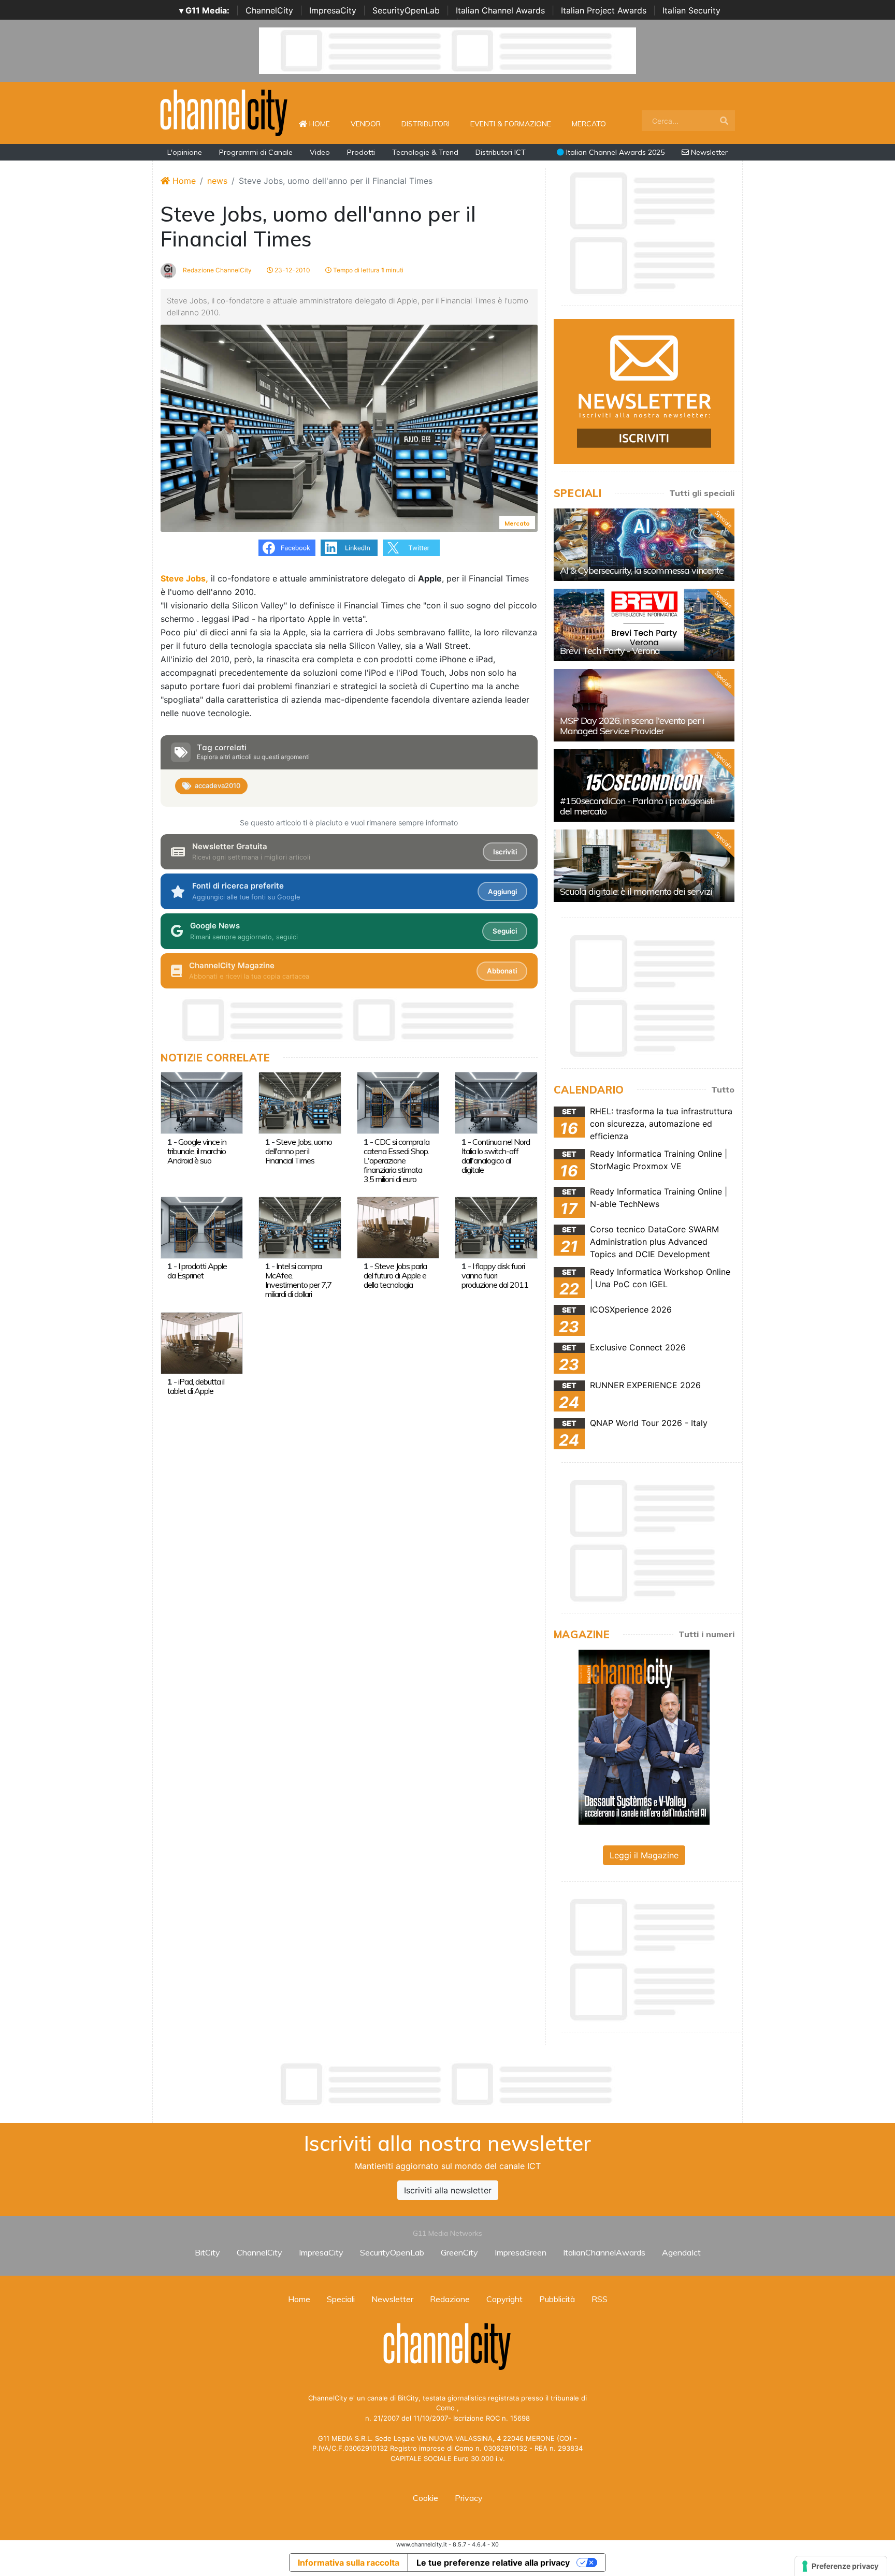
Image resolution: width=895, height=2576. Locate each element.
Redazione (450, 2299)
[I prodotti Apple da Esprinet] (202, 1227)
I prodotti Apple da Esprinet (197, 1271)
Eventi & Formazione (511, 124)
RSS (600, 2299)
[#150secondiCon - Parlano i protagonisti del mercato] (644, 785)
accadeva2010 (218, 785)
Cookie (425, 2498)
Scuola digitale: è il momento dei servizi (636, 891)
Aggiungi (502, 892)
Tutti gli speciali (702, 493)
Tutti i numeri (706, 1634)
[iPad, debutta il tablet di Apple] (202, 1342)
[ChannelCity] (224, 112)
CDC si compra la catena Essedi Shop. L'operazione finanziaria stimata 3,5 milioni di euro (396, 1160)
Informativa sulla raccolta (349, 2563)
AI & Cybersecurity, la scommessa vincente (642, 570)
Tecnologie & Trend (425, 152)
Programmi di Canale (256, 152)
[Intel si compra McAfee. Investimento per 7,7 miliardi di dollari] (300, 1227)
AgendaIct (681, 2252)
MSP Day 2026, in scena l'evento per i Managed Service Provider (632, 726)
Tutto (723, 1089)
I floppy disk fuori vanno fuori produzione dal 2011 (495, 1275)
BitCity (207, 2252)
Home (324, 123)
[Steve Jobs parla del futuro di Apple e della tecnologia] (398, 1227)
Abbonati (502, 971)
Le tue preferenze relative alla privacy (493, 2563)
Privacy (469, 2498)
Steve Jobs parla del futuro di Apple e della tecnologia (395, 1275)
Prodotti (361, 152)
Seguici (505, 931)
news (217, 181)
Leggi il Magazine (644, 1855)
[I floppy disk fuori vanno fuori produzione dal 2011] (496, 1227)
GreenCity (459, 2252)
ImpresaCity (333, 10)
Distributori (425, 124)
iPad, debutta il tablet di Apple (196, 1386)
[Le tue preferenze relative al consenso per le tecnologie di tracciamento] (841, 2566)
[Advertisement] (447, 2084)
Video (320, 152)
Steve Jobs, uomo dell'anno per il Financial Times (299, 1151)
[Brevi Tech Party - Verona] (644, 625)
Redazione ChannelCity (216, 270)
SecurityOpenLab (406, 10)
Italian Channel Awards (500, 10)
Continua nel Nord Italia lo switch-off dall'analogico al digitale (496, 1156)
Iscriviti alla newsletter (448, 2190)
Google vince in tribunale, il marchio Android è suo (197, 1151)
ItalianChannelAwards (604, 2252)
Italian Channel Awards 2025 (614, 152)
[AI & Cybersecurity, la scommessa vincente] (644, 545)
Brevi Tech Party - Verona (610, 651)
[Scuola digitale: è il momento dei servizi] (644, 866)
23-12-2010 (292, 270)
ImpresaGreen (521, 2252)
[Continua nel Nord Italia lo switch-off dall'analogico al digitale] (496, 1102)
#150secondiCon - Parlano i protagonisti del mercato (637, 806)
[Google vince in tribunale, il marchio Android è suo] (202, 1102)
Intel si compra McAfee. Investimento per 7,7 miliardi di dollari (298, 1280)
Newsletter (708, 152)
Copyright (504, 2299)
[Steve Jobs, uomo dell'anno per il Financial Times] (300, 1102)
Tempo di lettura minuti (367, 270)
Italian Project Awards (604, 10)
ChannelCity (269, 10)
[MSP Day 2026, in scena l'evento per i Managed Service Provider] (644, 705)
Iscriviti (505, 852)
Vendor (366, 124)
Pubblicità (557, 2299)
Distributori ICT (501, 152)
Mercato (589, 124)
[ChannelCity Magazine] (644, 1736)
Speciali (341, 2299)
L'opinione (185, 152)
